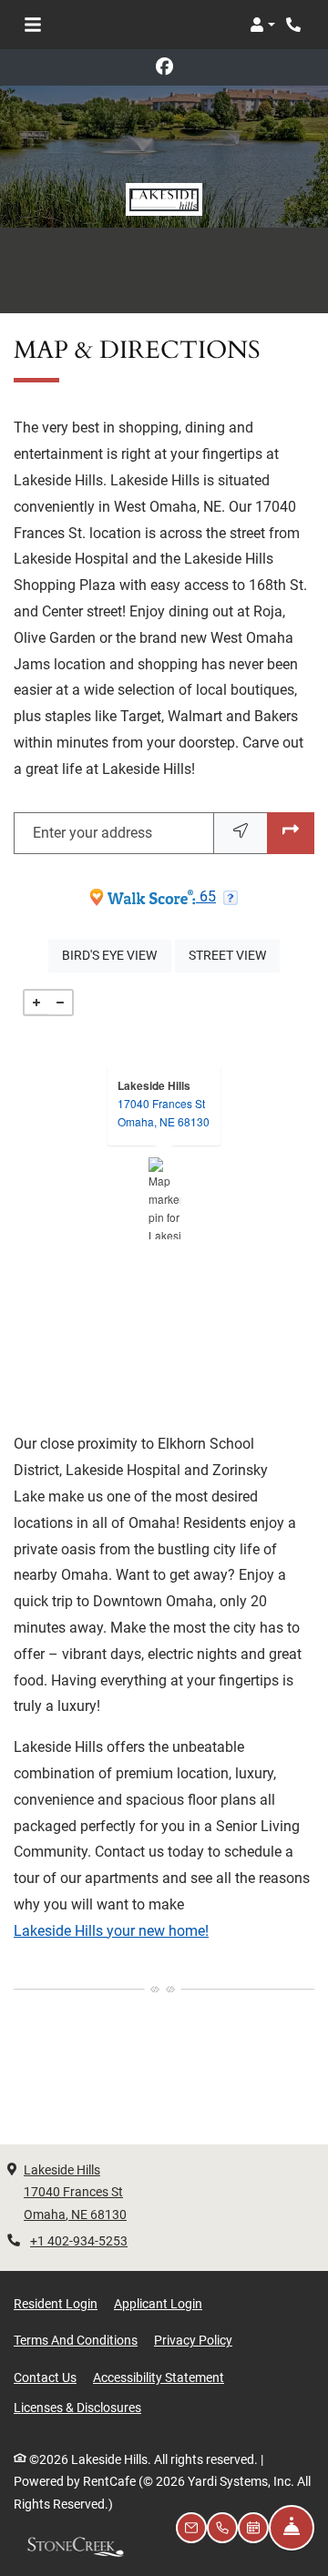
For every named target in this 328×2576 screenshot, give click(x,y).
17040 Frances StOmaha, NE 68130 (164, 1112)
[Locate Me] (241, 834)
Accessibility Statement (159, 2377)
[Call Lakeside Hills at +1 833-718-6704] (295, 25)
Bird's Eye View (116, 955)
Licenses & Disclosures (77, 2407)
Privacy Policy (193, 2340)
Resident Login (56, 2303)
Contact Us (45, 2377)
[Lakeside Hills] (164, 1198)
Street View (234, 955)
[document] (164, 1198)
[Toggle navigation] (33, 25)
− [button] (60, 1003)
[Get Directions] (291, 834)
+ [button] (36, 1003)
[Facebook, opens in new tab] (164, 67)
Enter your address (92, 833)
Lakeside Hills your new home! (111, 1931)
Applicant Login (158, 2303)
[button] (262, 25)
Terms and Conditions (76, 2340)
